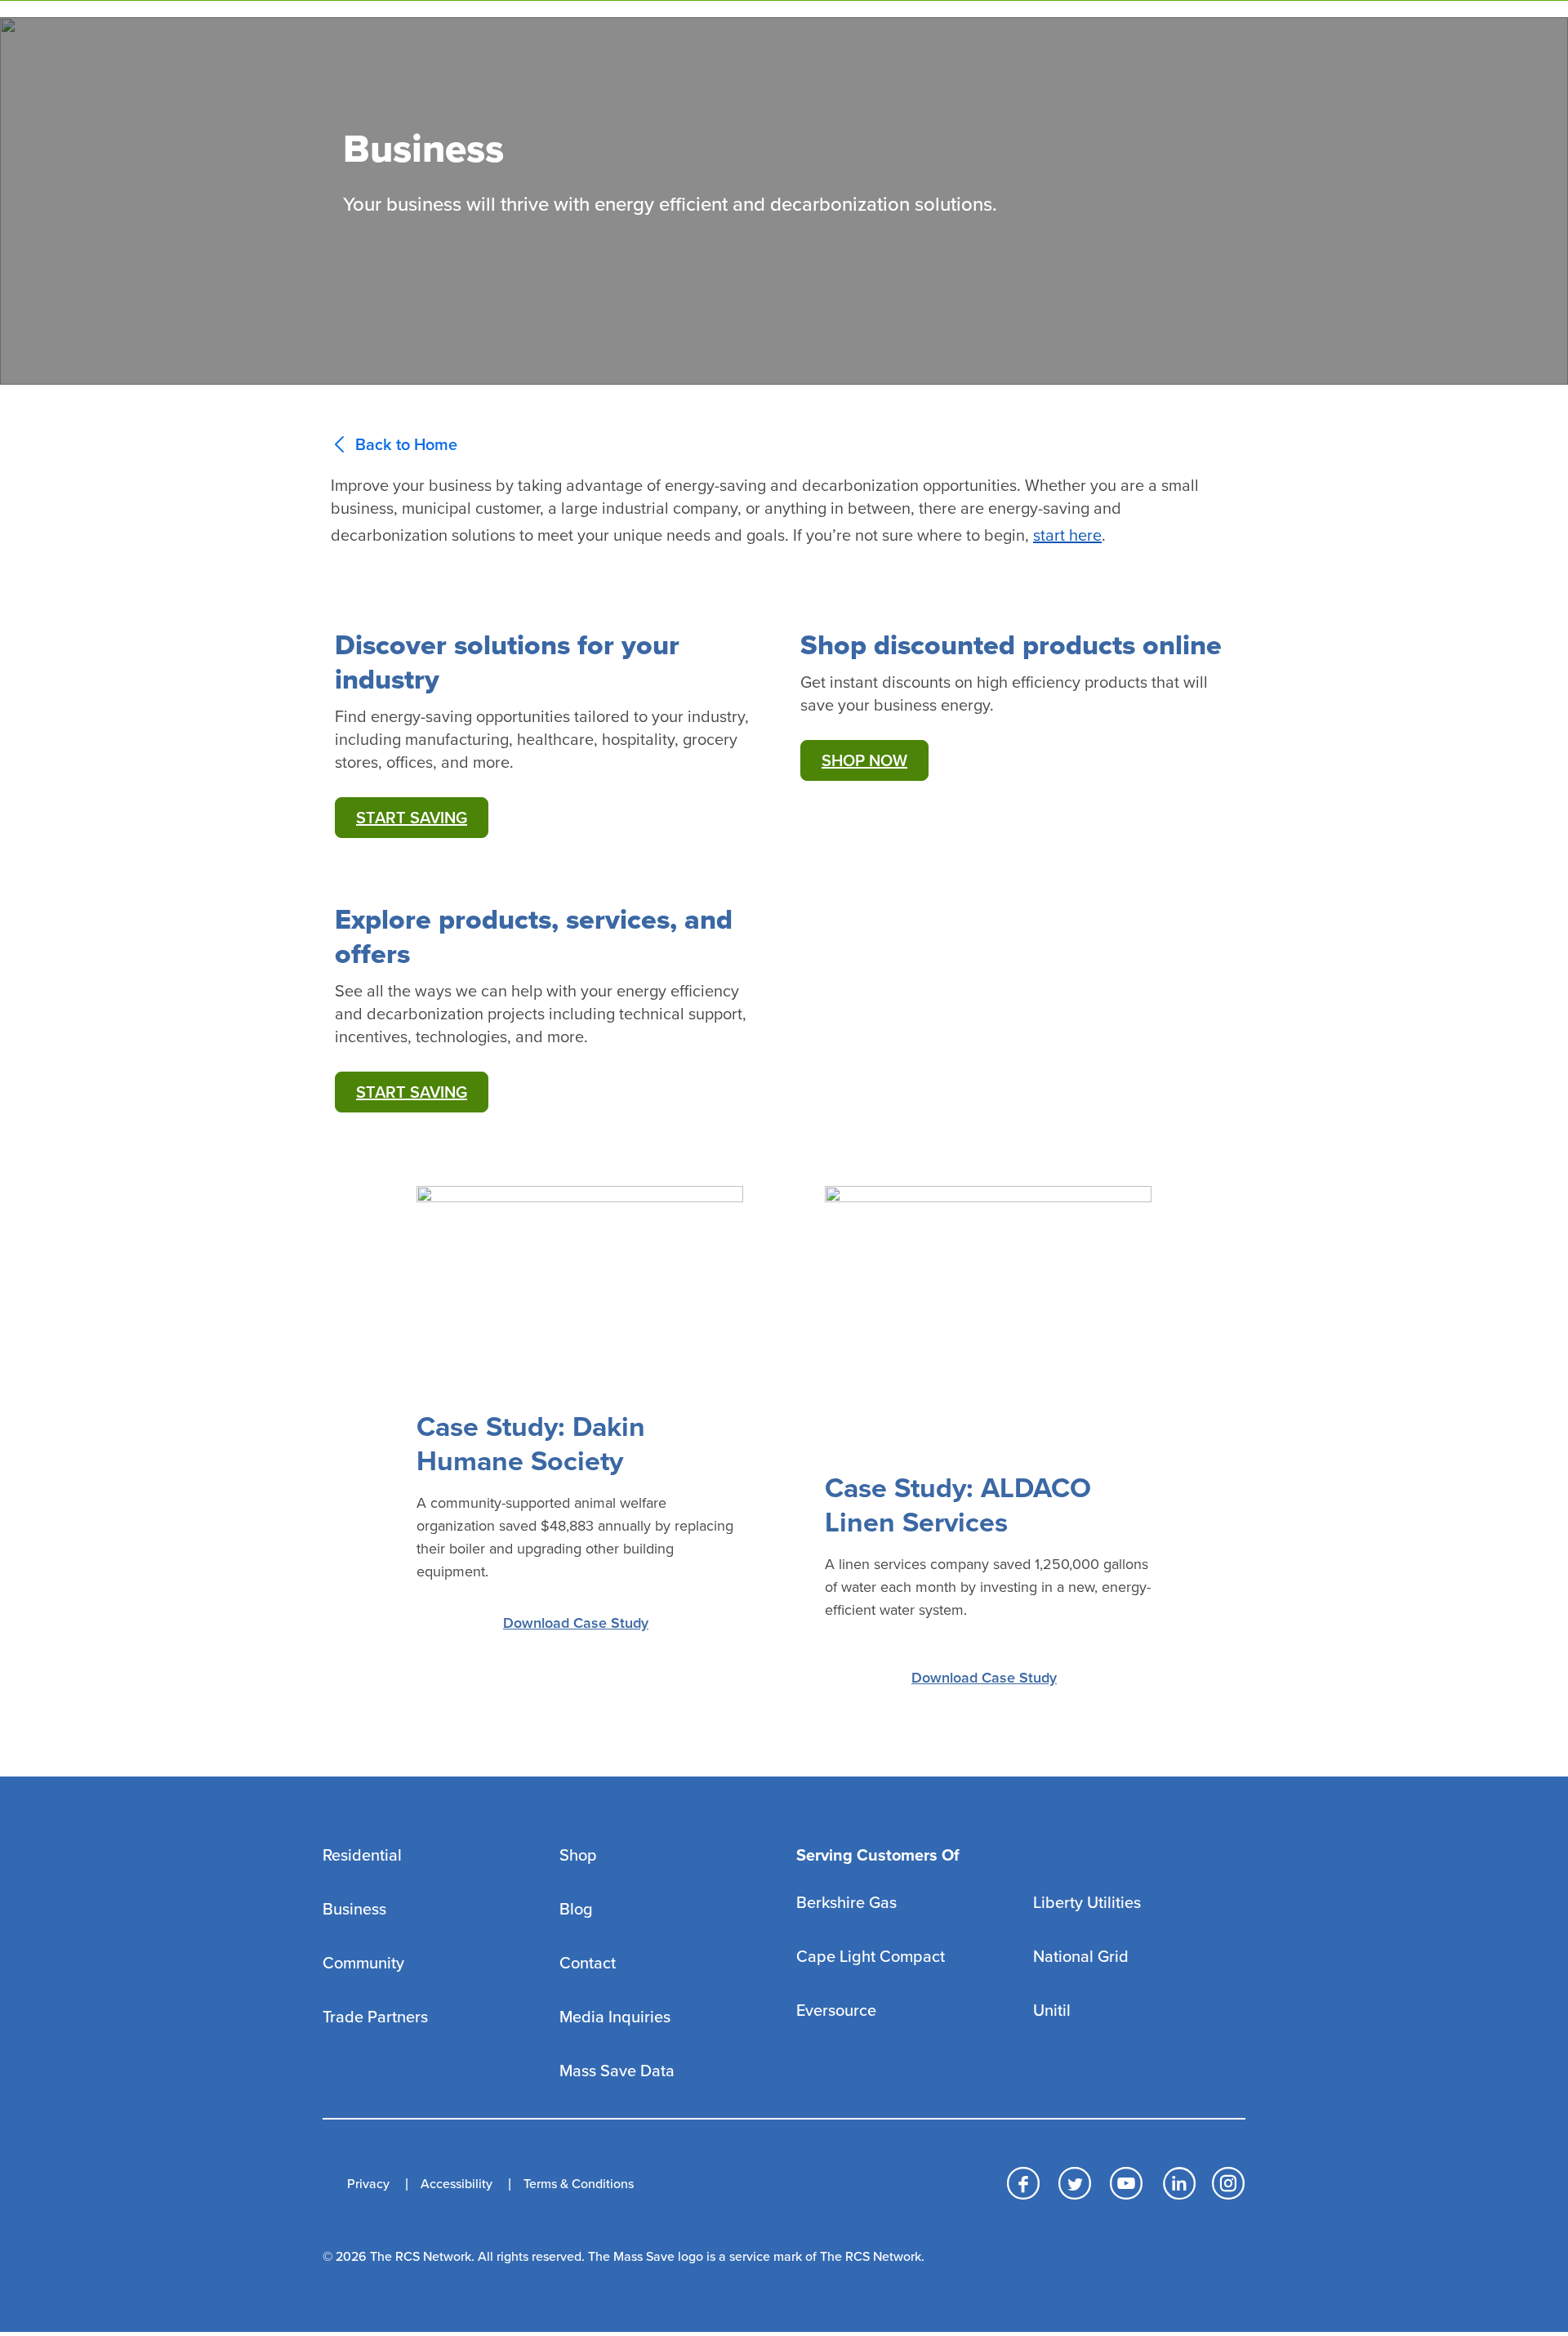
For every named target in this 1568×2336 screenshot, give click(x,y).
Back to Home (406, 445)
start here (1067, 536)
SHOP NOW (864, 761)
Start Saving (412, 818)
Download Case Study (576, 1623)
